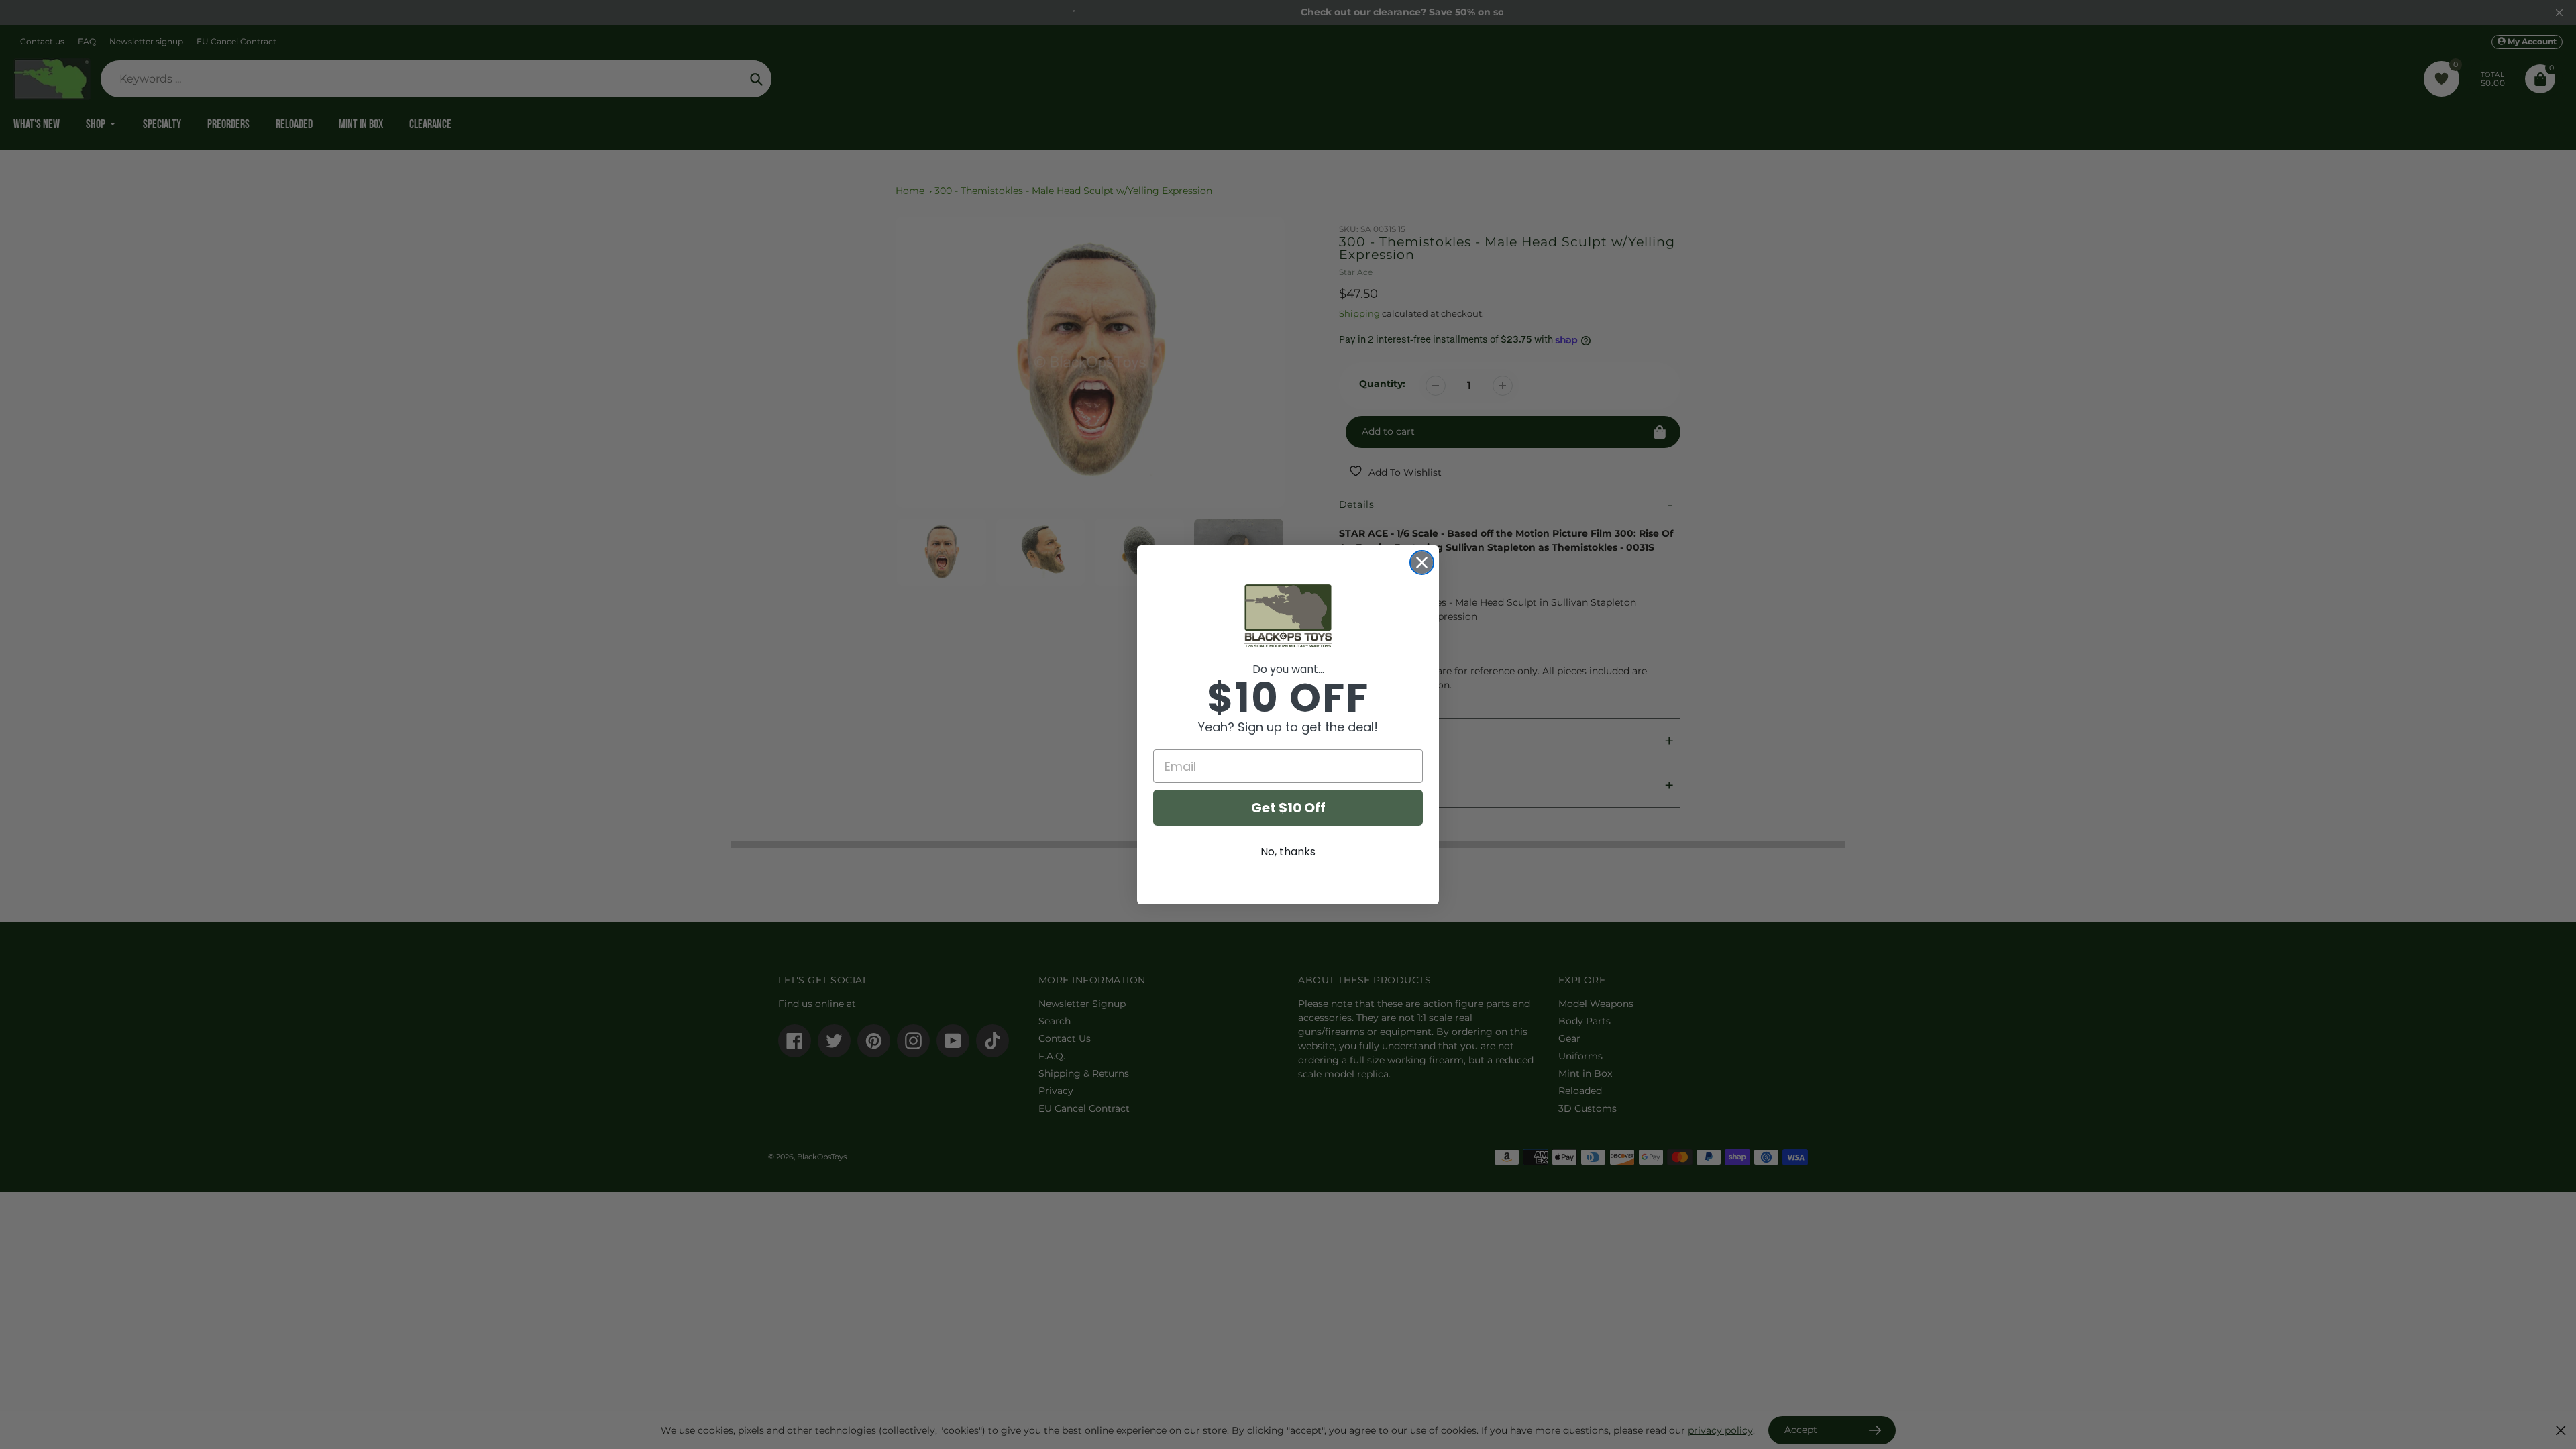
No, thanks (1288, 852)
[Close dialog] (1422, 562)
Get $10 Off (1288, 808)
